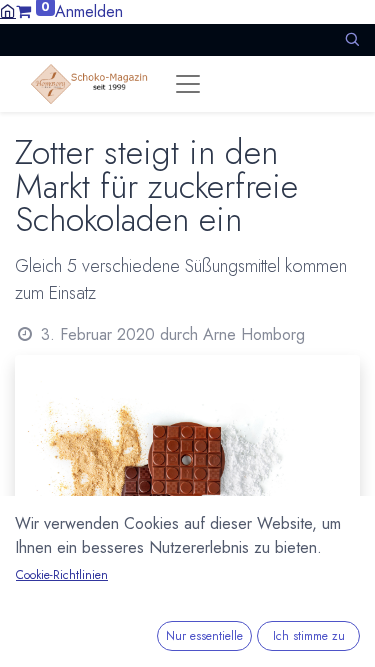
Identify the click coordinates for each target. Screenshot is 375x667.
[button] (352, 39)
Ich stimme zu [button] (309, 636)
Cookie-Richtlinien (62, 575)
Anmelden (89, 11)
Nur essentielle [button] (204, 636)
